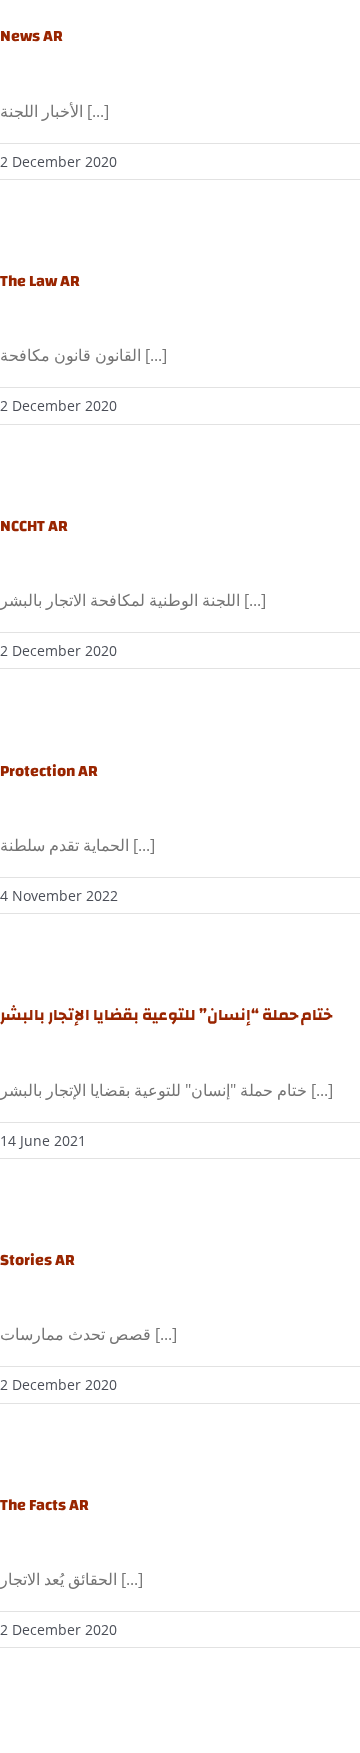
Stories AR (37, 1260)
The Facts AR (44, 1505)
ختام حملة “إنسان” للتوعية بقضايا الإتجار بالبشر (166, 1015)
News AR (31, 36)
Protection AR (49, 771)
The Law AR (40, 281)
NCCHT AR (34, 526)
